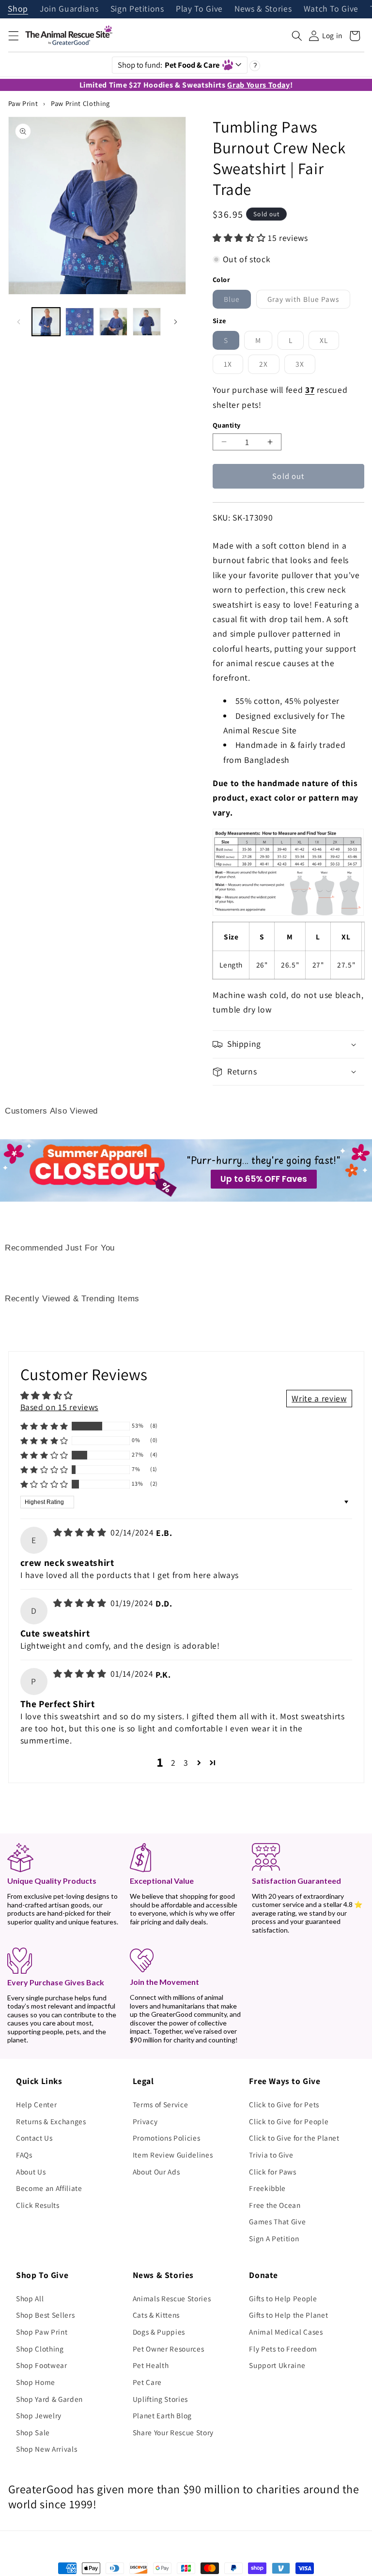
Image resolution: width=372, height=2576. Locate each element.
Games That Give (277, 2221)
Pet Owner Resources (169, 2349)
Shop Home (36, 2382)
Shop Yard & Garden (49, 2399)
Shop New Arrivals (46, 2449)
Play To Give (199, 9)
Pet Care (147, 2382)
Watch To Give (331, 9)
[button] (13, 36)
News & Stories (263, 9)
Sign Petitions (137, 9)
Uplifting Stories (160, 2399)
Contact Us (34, 2138)
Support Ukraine (277, 2365)
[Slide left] (19, 322)
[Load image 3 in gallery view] (113, 322)
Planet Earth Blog (162, 2415)
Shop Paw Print (42, 2332)
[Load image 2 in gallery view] (79, 322)
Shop (18, 9)
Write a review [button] (319, 1398)
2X (269, 366)
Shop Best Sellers (45, 2315)
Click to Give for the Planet (294, 2138)
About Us (31, 2172)
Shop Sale (33, 2432)
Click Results (38, 2205)
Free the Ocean (275, 2205)
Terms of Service (161, 2104)
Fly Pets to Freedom (283, 2349)
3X (305, 366)
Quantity (227, 425)
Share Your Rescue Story (173, 2432)
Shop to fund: (169, 65)
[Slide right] (175, 322)
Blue (237, 301)
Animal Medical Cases (286, 2332)
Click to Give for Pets (284, 2104)
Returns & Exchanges (51, 2121)
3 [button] (186, 1763)
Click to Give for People (289, 2121)
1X (233, 366)
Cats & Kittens (156, 2315)
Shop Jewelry (39, 2415)
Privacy (145, 2121)
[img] (81, 1532)
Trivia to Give (271, 2155)
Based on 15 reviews (60, 1407)
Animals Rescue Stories (172, 2298)
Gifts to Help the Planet (288, 2315)
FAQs (24, 2155)
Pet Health (151, 2365)
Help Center (36, 2104)
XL (329, 342)
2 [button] (173, 1763)
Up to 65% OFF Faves (264, 1179)
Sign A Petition (274, 2238)
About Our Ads (156, 2172)
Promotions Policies (167, 2138)
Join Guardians (69, 9)
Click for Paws (272, 2172)
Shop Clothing (40, 2349)
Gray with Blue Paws (309, 301)
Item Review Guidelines (173, 2155)
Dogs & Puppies (159, 2332)
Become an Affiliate (49, 2188)
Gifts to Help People (283, 2298)
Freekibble (267, 2188)
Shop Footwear (42, 2365)
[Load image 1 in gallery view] (46, 322)
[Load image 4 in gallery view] (147, 322)
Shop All (30, 2298)
